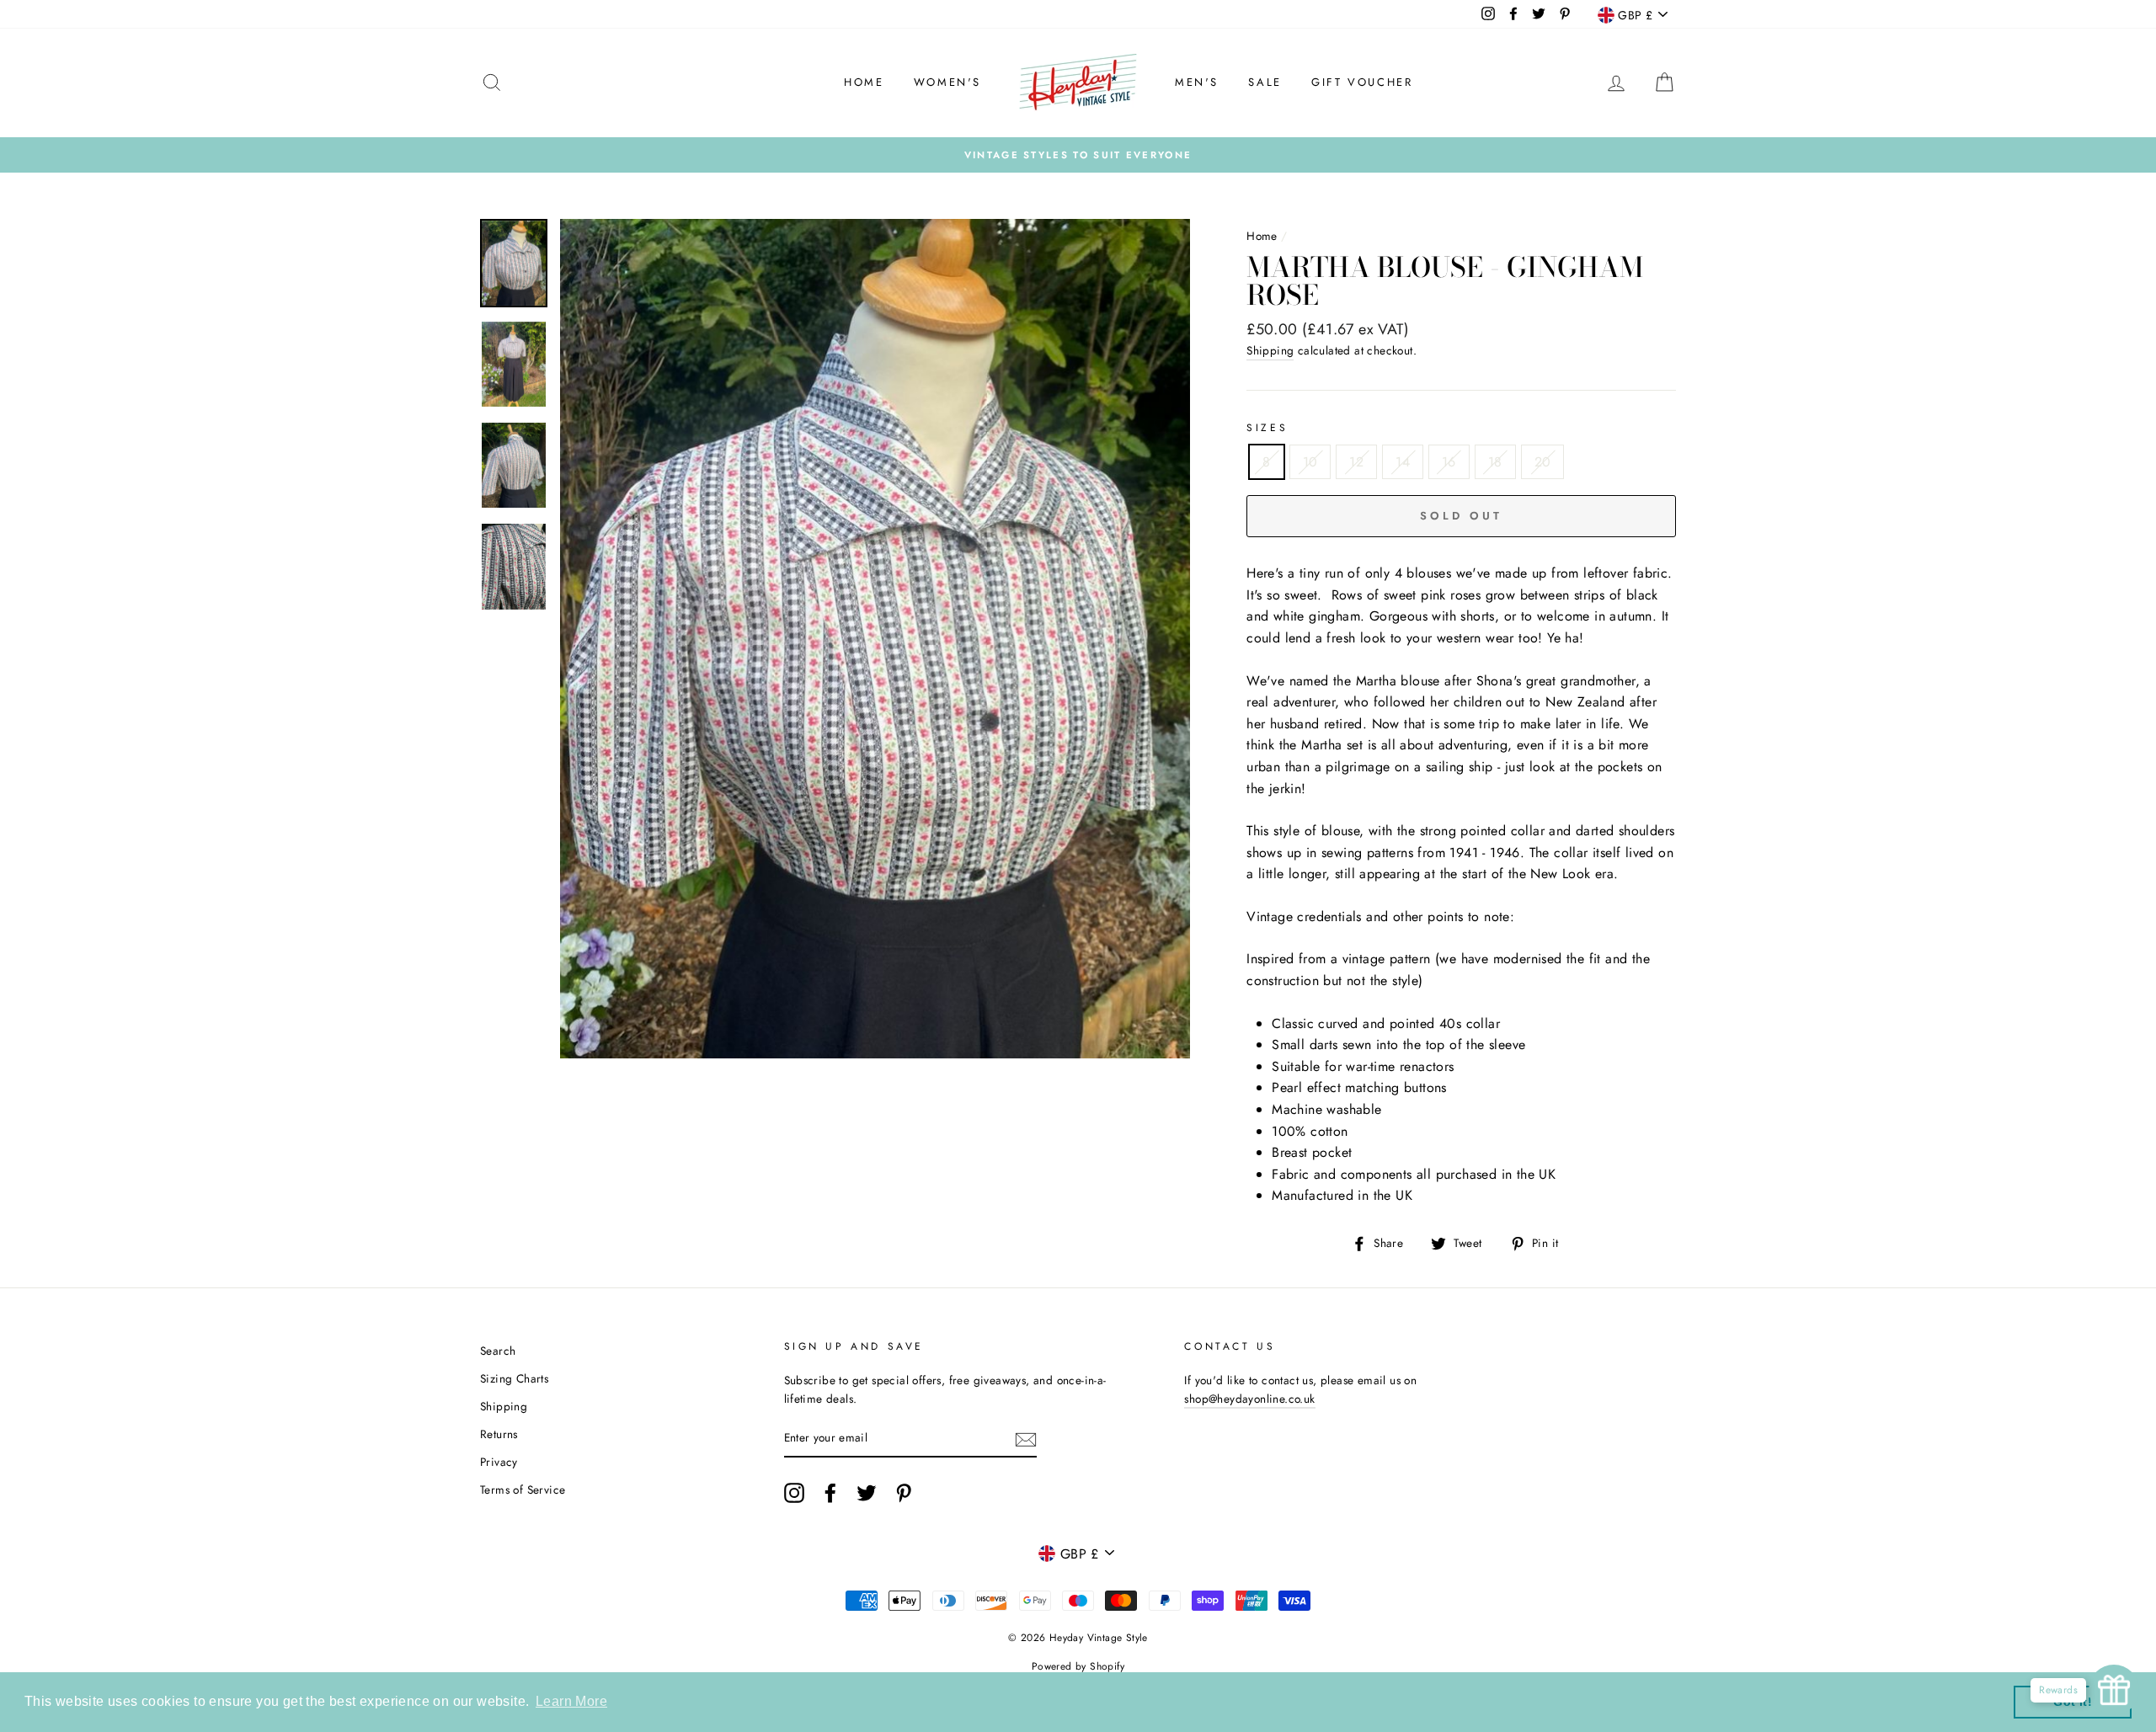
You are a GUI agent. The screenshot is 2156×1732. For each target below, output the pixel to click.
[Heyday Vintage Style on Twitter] (867, 1493)
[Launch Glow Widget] (2114, 1690)
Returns (499, 1434)
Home (864, 82)
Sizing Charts (514, 1378)
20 (1543, 462)
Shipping (1270, 350)
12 (1356, 462)
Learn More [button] (571, 1701)
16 (1449, 462)
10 (1310, 462)
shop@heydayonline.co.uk (1249, 1399)
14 (1403, 462)
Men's (1197, 82)
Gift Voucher (1362, 82)
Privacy (499, 1462)
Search (498, 1351)
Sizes (1267, 428)
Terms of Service (523, 1490)
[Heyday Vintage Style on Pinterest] (904, 1493)
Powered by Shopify (1078, 1666)
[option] (1078, 155)
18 (1495, 462)
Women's (947, 82)
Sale (1265, 82)
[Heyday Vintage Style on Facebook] (830, 1493)
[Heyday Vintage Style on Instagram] (794, 1493)
